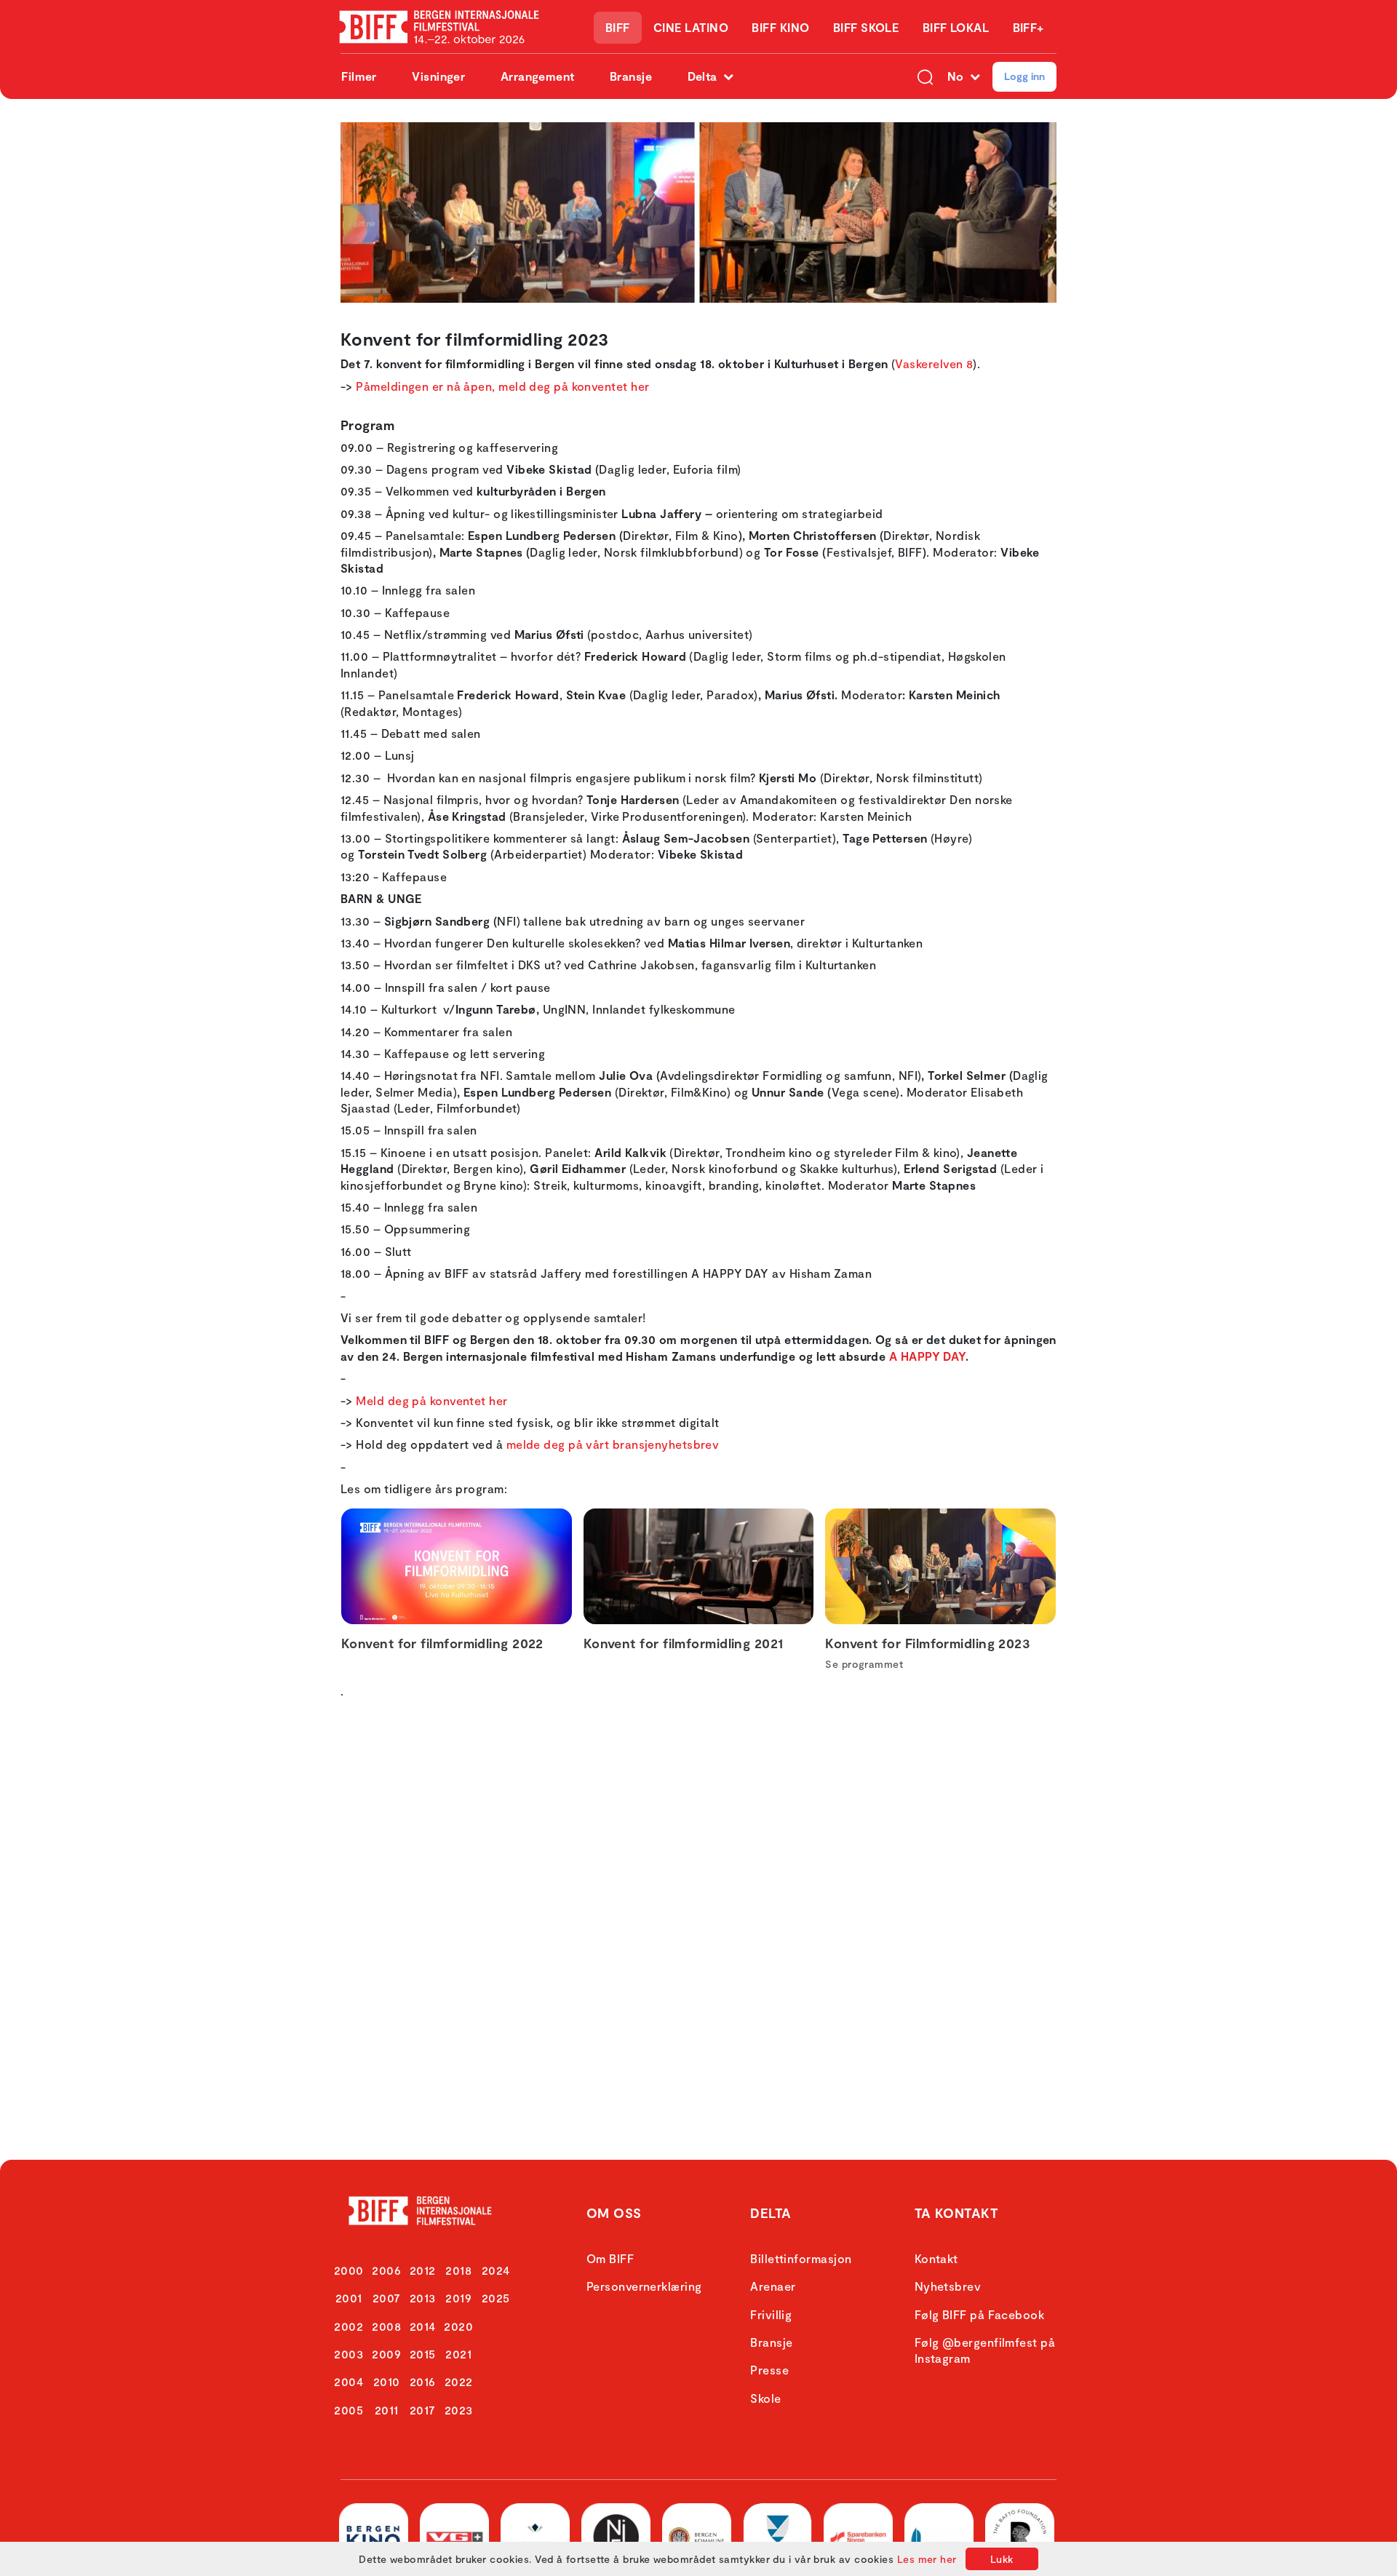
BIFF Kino (780, 27)
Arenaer (773, 2286)
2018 (458, 2270)
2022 (459, 2381)
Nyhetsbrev (948, 2286)
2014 (423, 2326)
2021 (458, 2354)
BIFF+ (1028, 27)
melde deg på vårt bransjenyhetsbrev (613, 1444)
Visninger (438, 76)
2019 (458, 2298)
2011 (387, 2410)
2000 (349, 2270)
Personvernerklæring (644, 2286)
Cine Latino (691, 27)
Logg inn (1024, 76)
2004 (349, 2381)
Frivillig (771, 2314)
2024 (496, 2270)
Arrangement (538, 76)
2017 (423, 2410)
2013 (423, 2298)
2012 (423, 2270)
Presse (769, 2370)
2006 (386, 2270)
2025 (496, 2298)
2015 (423, 2354)
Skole (765, 2398)
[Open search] (925, 76)
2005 (349, 2410)
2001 (349, 2298)
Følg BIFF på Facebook (979, 2314)
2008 (386, 2326)
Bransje (631, 76)
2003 (349, 2354)
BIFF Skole (866, 27)
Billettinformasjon (801, 2258)
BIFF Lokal (956, 27)
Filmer (359, 76)
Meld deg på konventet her (431, 1400)
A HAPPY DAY (927, 1356)
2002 (349, 2326)
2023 (459, 2410)
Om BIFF (610, 2258)
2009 (386, 2354)
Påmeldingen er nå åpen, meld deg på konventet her (502, 386)
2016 (423, 2381)
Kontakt (936, 2258)
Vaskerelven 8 (934, 363)
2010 (387, 2381)
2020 (458, 2326)
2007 (387, 2298)
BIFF (618, 27)
